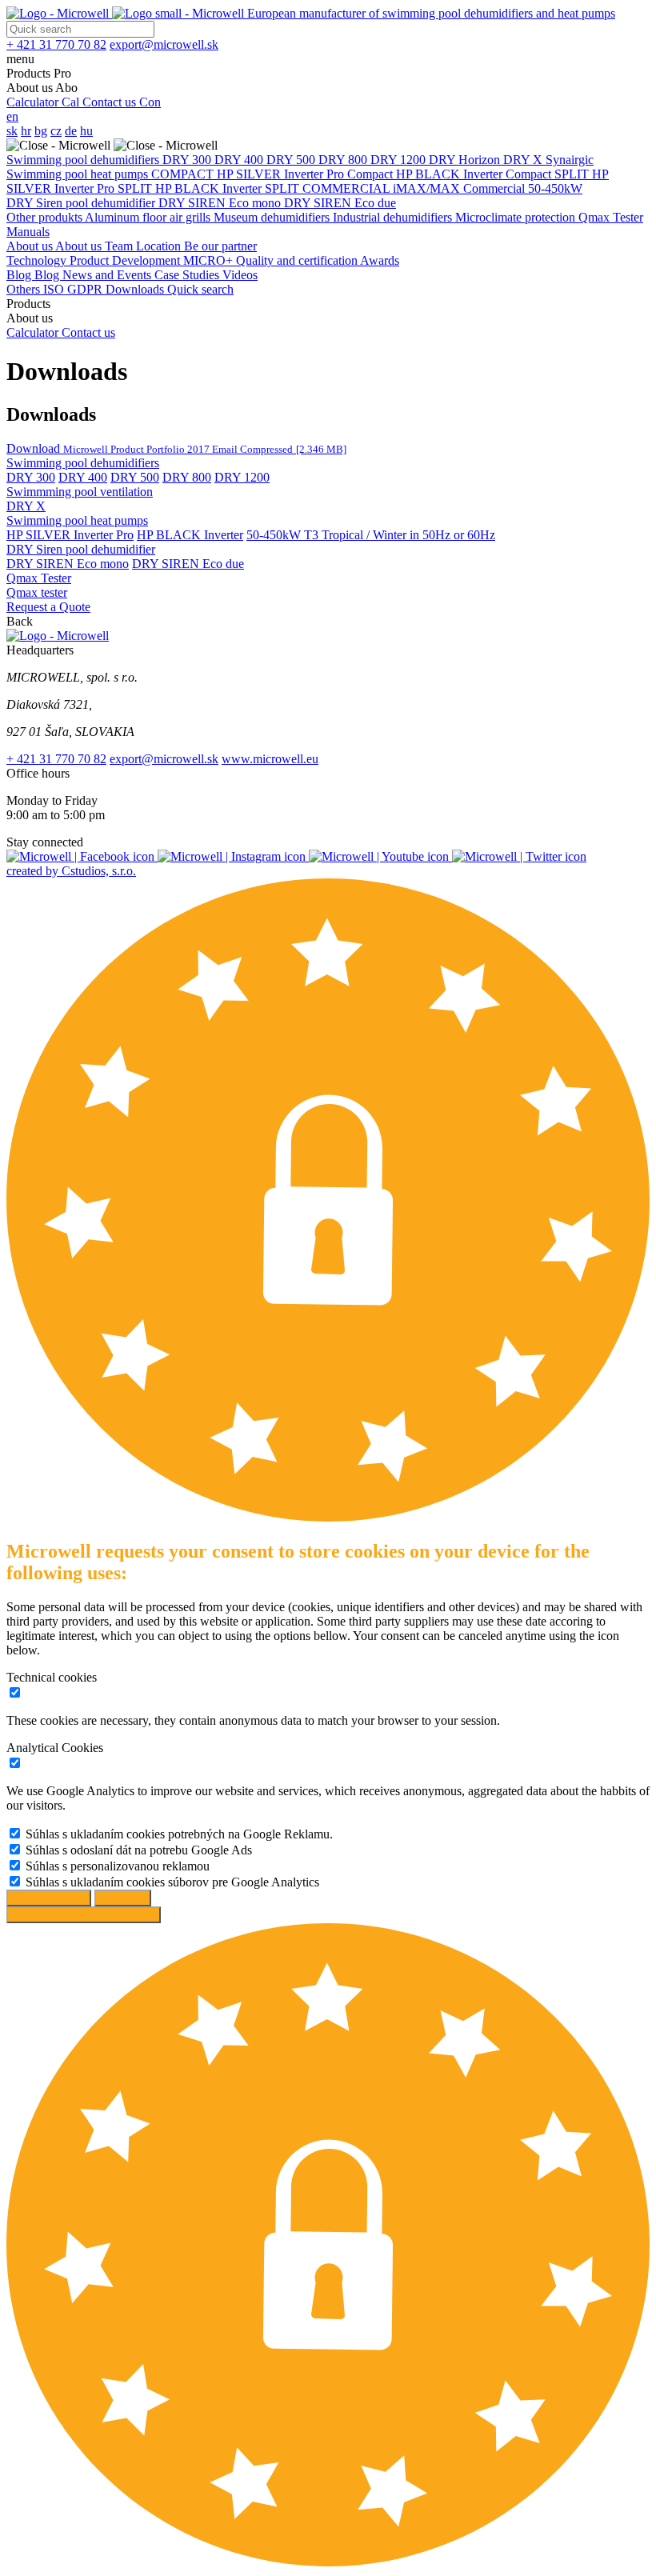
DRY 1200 (400, 160)
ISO (55, 289)
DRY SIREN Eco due (340, 203)
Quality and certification (298, 260)
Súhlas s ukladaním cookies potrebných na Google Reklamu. (179, 1834)
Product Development (126, 260)
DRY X (524, 160)
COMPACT (184, 174)
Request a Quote (48, 607)
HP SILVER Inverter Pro (70, 535)
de (71, 131)
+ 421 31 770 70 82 (56, 759)
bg (41, 131)
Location (160, 246)
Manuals (28, 232)
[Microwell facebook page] (82, 856)
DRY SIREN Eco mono (221, 203)
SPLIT (573, 174)
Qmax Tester (611, 217)
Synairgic (570, 160)
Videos (240, 275)
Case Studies (188, 275)
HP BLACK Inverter (190, 535)
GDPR (86, 289)
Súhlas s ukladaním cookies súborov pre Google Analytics (172, 1882)
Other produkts (46, 217)
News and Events (108, 275)
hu (86, 131)
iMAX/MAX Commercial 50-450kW (488, 188)
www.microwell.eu (270, 759)
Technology (38, 260)
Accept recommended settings (84, 1915)
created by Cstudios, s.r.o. (71, 871)
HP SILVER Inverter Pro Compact (306, 174)
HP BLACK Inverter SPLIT (229, 188)
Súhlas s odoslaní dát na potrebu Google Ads (139, 1850)
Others (25, 289)
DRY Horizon (466, 160)
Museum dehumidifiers (273, 217)
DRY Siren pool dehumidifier (82, 203)
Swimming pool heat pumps (79, 174)
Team (120, 246)
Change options (49, 1898)
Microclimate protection (517, 217)
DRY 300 (188, 160)
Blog (20, 275)
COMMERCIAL (348, 188)
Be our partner (220, 246)
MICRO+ (210, 260)
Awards (380, 260)
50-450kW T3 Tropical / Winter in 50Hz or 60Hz (371, 535)
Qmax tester (37, 592)
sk (12, 131)
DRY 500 (292, 160)
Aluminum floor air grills (149, 217)
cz (56, 131)
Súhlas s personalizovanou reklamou (118, 1866)
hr (26, 131)
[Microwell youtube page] (380, 856)
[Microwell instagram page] (233, 856)
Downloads (136, 289)
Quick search (200, 289)
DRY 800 (344, 160)
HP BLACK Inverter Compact (475, 174)
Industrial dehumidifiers (394, 217)
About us (31, 246)
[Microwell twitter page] (519, 856)
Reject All (123, 1898)
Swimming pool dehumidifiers (84, 160)
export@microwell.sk (164, 759)
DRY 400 (240, 160)
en (12, 116)
